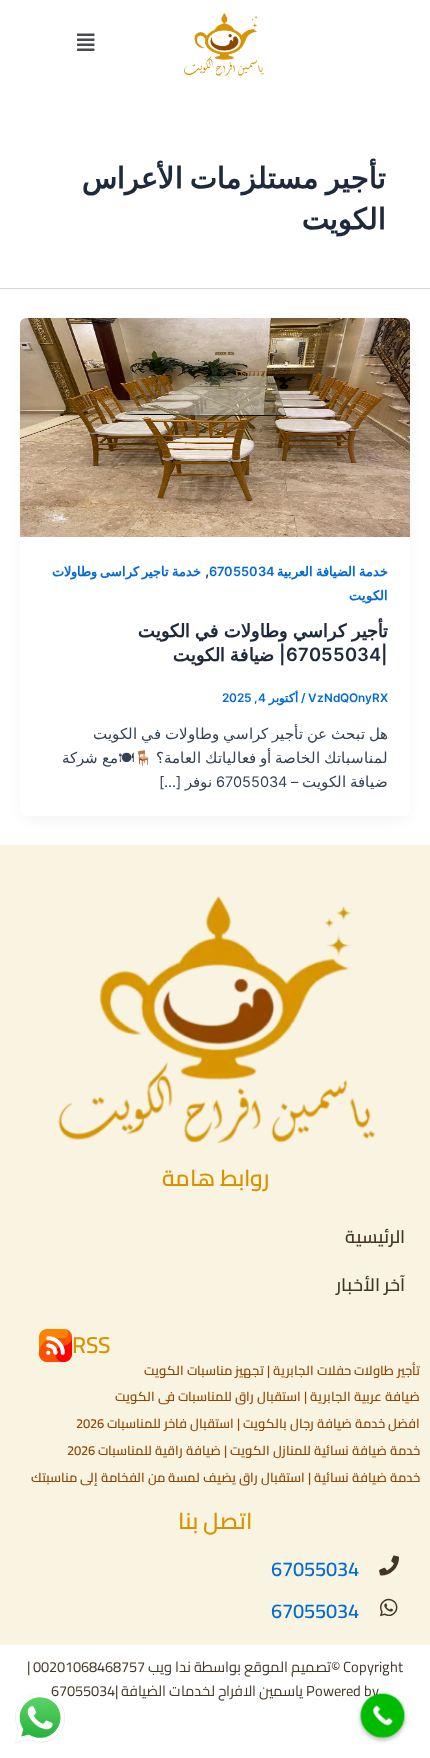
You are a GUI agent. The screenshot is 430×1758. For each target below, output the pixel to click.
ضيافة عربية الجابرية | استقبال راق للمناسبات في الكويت (267, 1396)
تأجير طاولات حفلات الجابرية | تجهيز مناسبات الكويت (282, 1370)
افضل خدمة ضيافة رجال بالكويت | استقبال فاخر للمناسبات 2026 (248, 1423)
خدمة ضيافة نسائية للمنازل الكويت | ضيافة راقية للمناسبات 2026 (243, 1450)
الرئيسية (375, 1236)
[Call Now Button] (383, 1716)
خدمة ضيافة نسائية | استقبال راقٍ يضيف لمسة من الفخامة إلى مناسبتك (225, 1477)
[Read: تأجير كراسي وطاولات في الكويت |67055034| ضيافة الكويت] (215, 427)
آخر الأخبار (370, 1284)
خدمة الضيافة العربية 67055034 (298, 571)
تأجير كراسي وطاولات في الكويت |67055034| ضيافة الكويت (263, 642)
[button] (86, 43)
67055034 (315, 1568)
